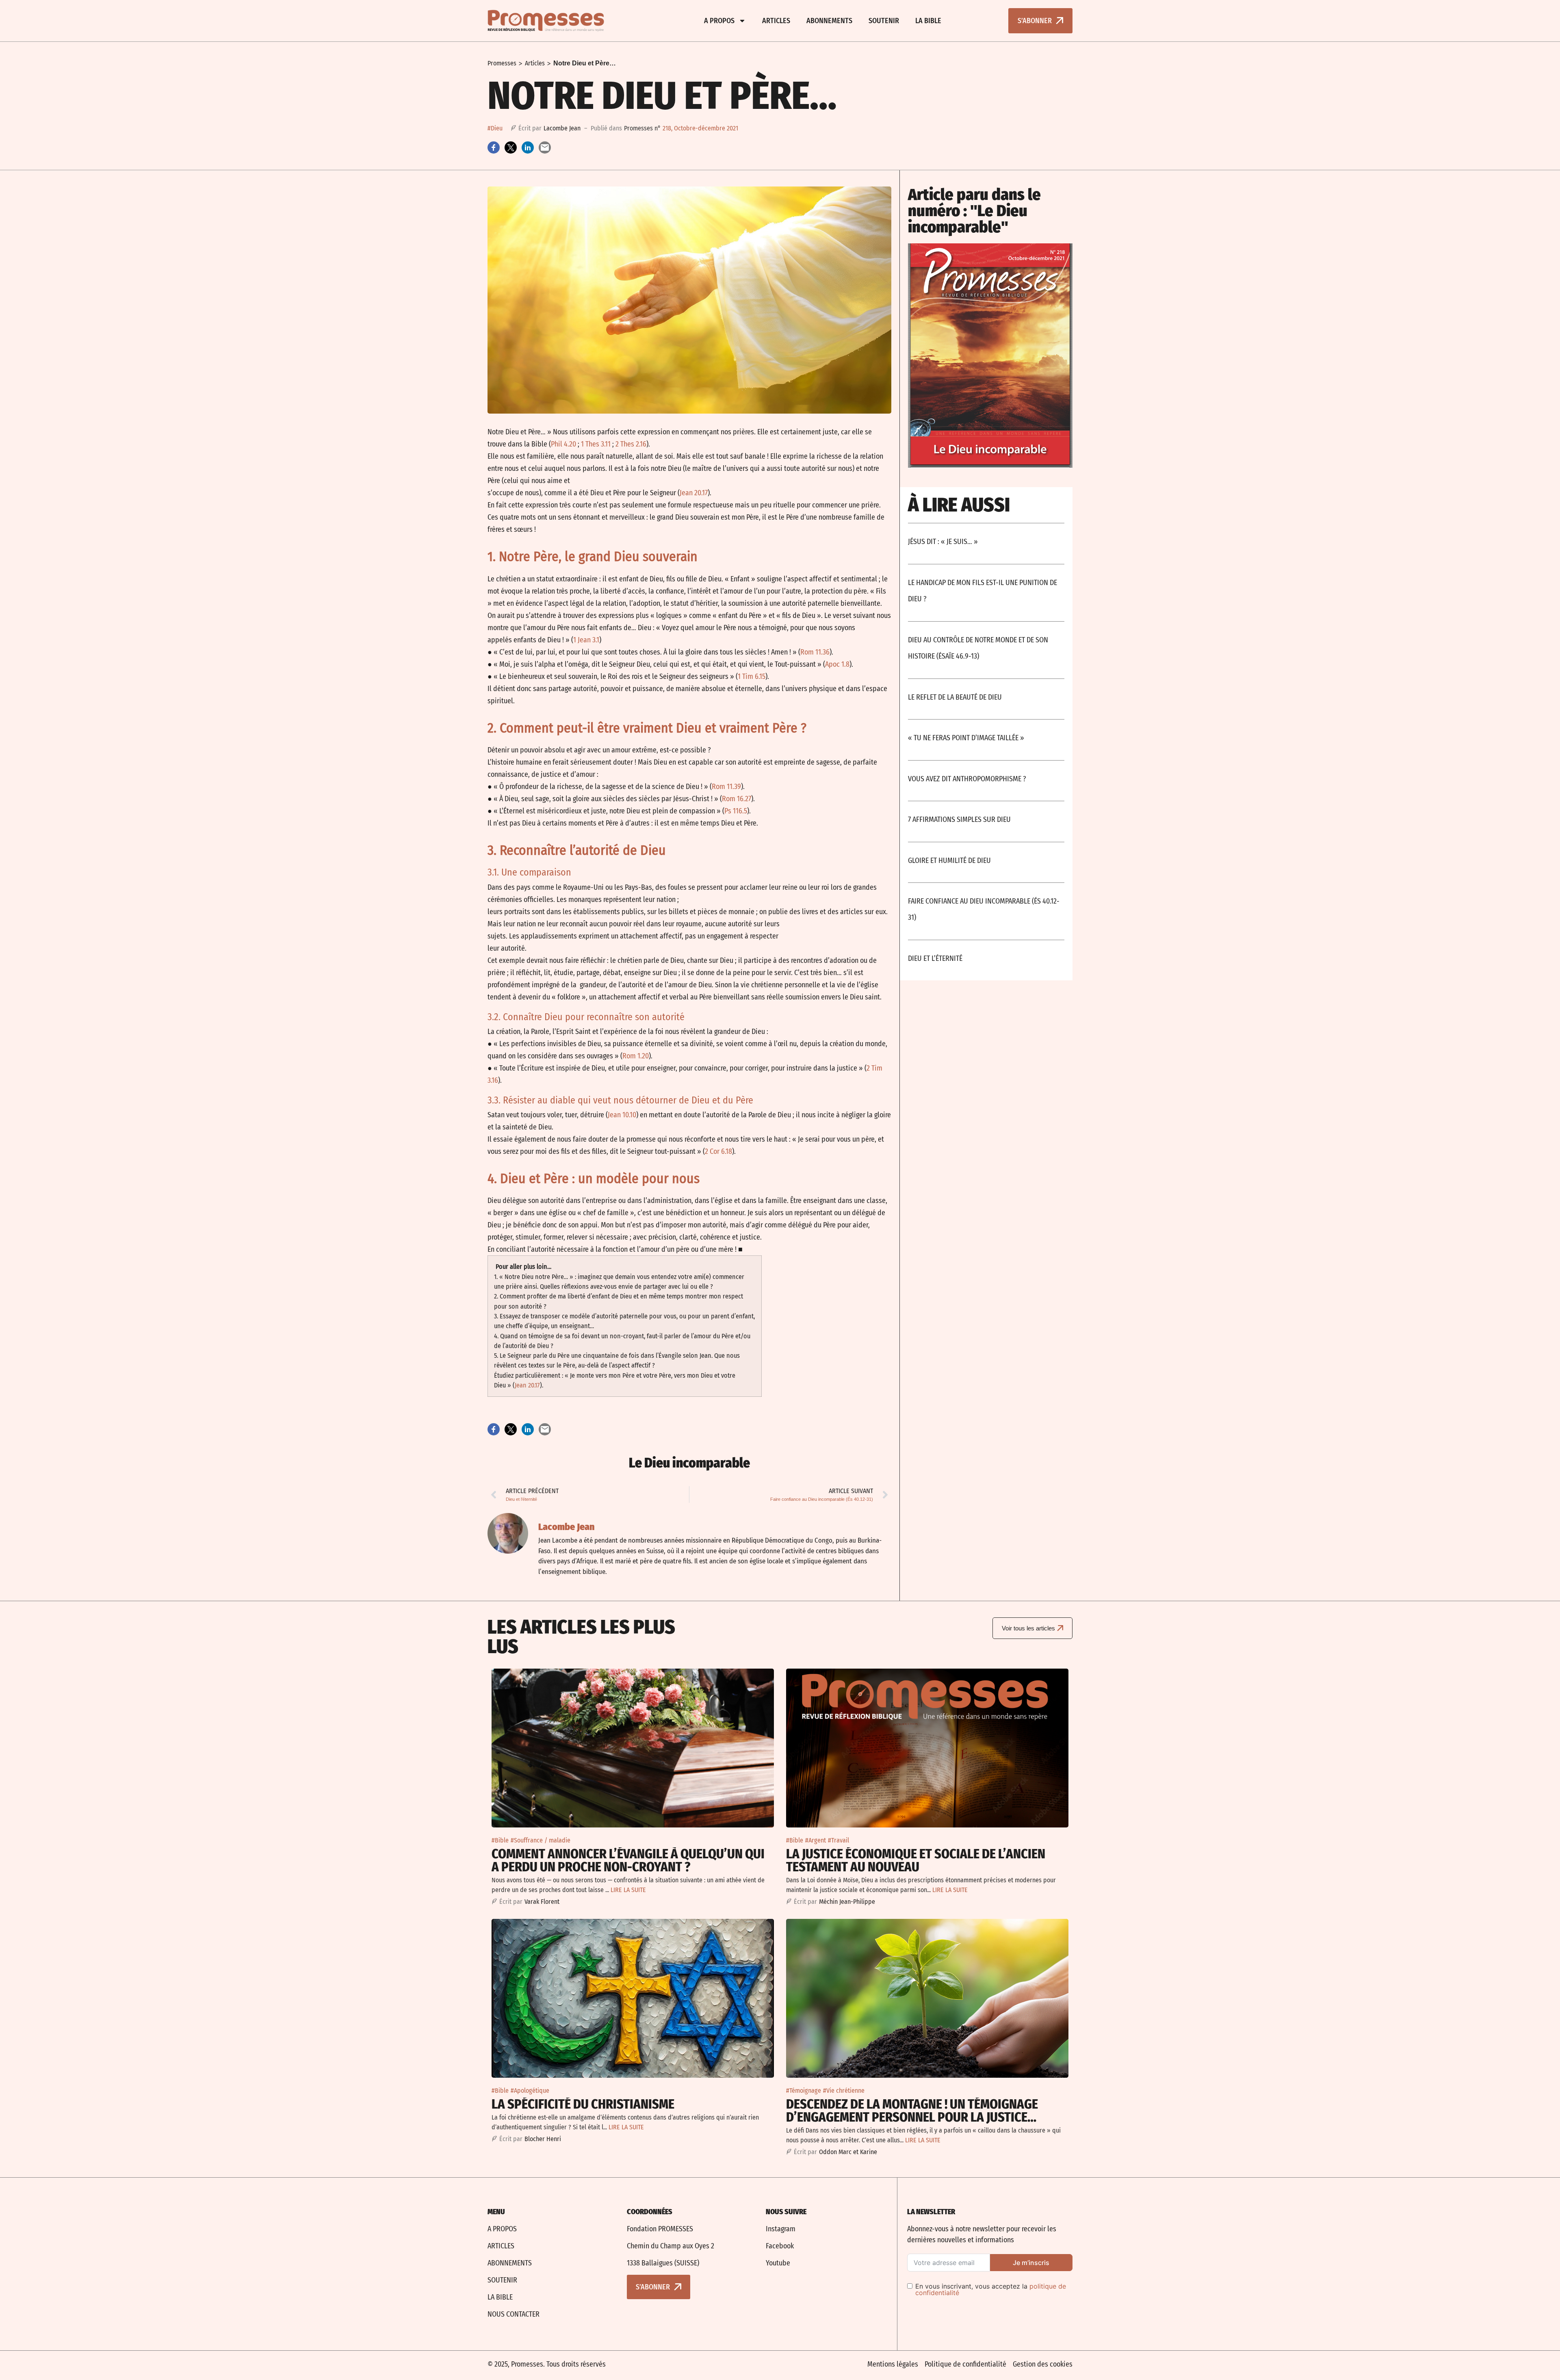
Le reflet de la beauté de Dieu (955, 697)
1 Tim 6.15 (752, 676)
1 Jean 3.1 (586, 640)
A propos (719, 21)
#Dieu (495, 128)
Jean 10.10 (622, 1115)
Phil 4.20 (563, 444)
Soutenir (884, 21)
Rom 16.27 (737, 799)
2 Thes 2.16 (631, 444)
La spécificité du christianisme (583, 2104)
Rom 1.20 (636, 1056)
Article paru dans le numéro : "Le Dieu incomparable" (974, 211)
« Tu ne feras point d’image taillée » (966, 738)
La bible (928, 21)
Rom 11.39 (726, 787)
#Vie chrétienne (844, 2091)
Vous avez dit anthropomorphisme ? (967, 779)
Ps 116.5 (736, 811)
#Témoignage (804, 2091)
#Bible (500, 1840)
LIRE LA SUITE (628, 1890)
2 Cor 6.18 (718, 1151)
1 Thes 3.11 (596, 444)
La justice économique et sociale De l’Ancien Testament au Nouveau (916, 1860)
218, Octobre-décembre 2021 (700, 128)
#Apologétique (530, 2091)
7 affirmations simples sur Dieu (959, 819)
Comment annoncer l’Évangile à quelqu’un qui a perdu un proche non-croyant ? (628, 1860)
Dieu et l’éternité (935, 958)
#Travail (838, 1840)
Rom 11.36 (815, 652)
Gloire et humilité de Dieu (949, 861)
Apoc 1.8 (837, 664)
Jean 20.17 (694, 493)
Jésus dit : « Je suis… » (943, 542)
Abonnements (829, 21)
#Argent (816, 1840)
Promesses (502, 63)
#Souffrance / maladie (541, 1840)
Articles (776, 21)
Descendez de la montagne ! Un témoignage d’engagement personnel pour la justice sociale (912, 2117)
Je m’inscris (1031, 2263)
